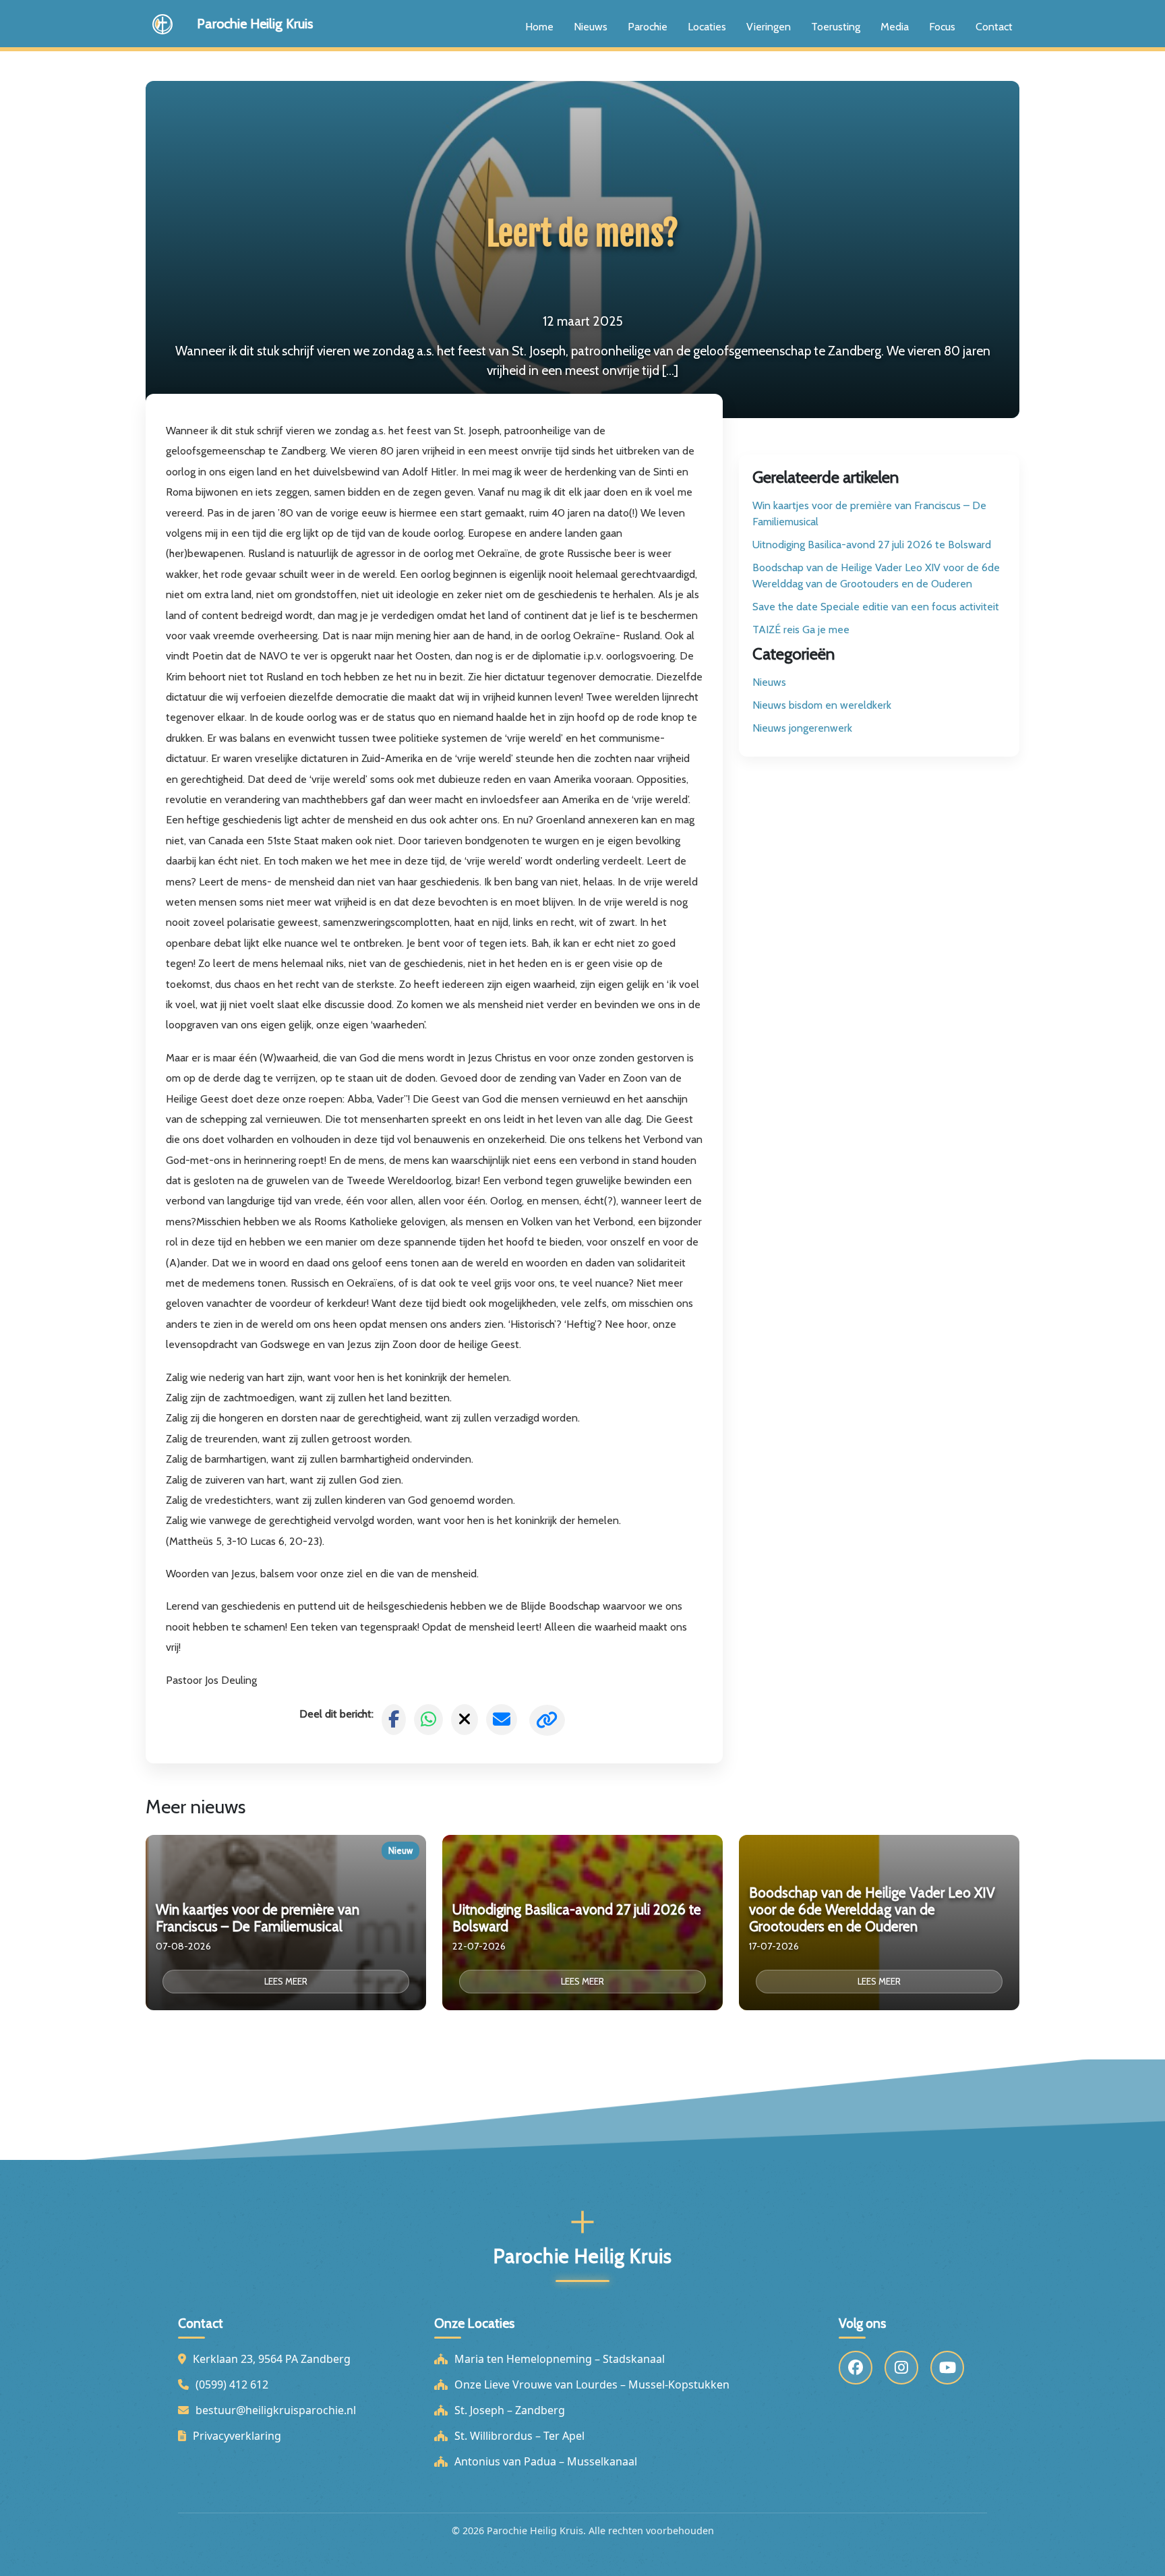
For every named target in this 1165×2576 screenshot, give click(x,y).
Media (895, 27)
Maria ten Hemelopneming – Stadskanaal (560, 2359)
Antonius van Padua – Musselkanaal (546, 2461)
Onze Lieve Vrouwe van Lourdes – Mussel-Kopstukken (592, 2384)
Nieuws (591, 27)
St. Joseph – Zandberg (510, 2410)
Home (539, 27)
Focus (942, 27)
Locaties (707, 27)
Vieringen (769, 27)
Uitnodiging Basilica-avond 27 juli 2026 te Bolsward (872, 545)
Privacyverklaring (237, 2436)
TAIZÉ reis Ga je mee (801, 630)
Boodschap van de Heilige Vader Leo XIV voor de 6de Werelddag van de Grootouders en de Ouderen (876, 576)
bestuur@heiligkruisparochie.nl (276, 2410)
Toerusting (836, 27)
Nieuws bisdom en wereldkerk (822, 705)
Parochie (648, 27)
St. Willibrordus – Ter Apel (519, 2436)
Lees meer (286, 1981)
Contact (994, 27)
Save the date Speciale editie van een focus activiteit (876, 607)
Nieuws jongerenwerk (802, 728)
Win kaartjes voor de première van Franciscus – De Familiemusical (869, 514)
